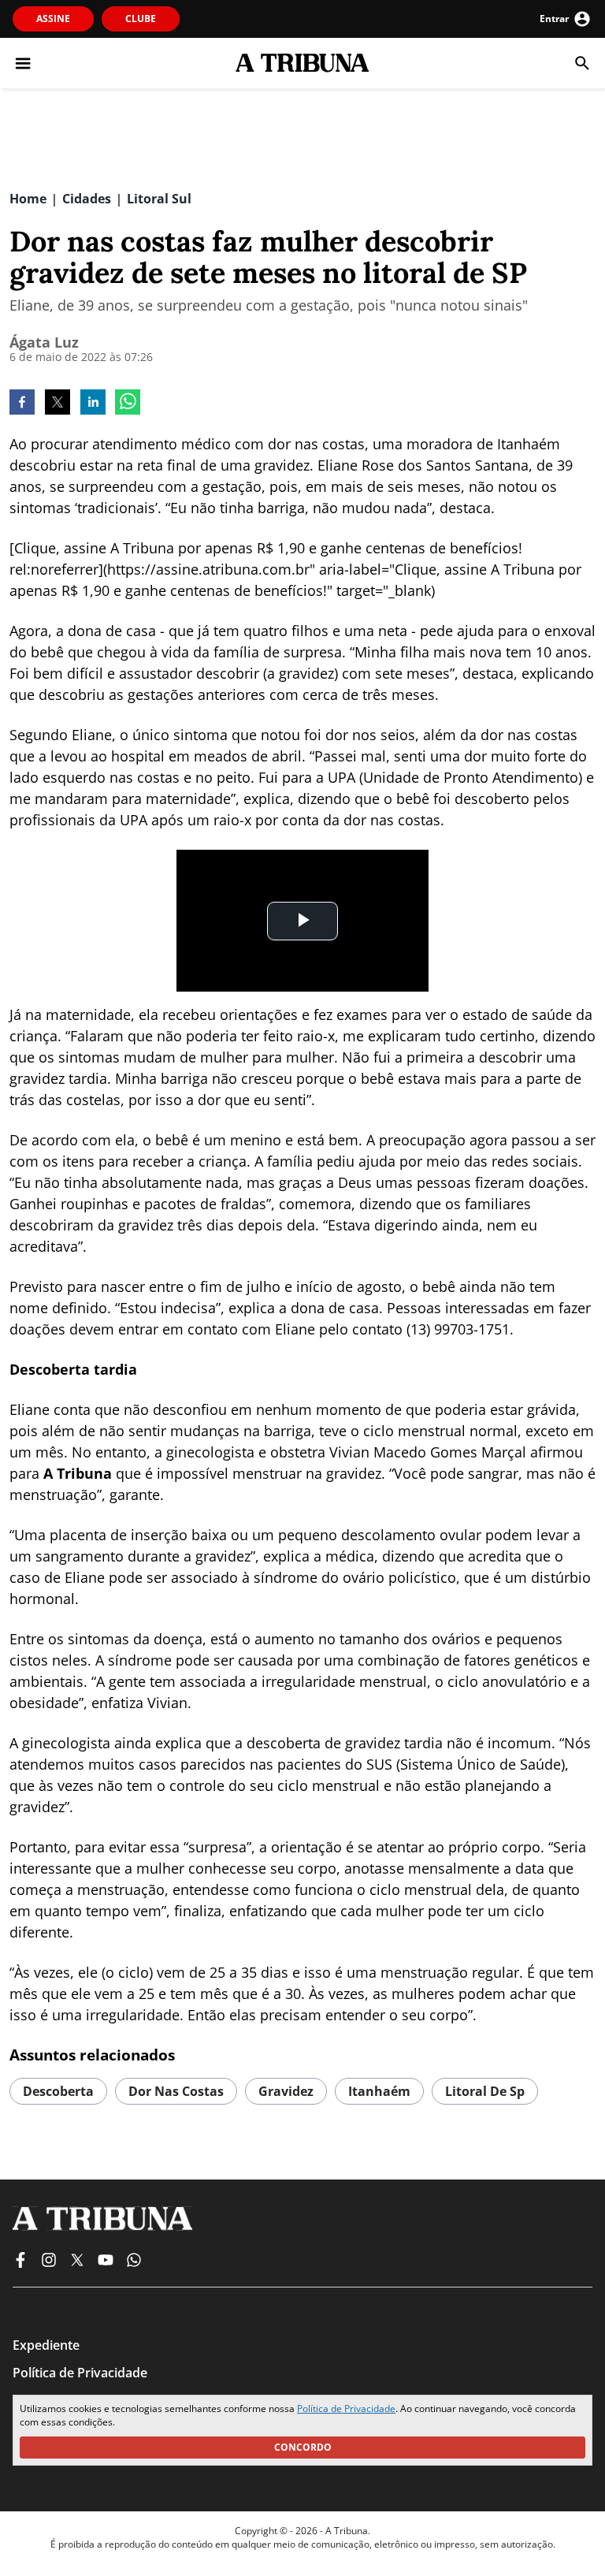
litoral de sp (485, 2091)
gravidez (286, 2091)
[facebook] (22, 404)
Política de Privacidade (346, 2408)
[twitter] (58, 404)
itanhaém (379, 2091)
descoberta (58, 2091)
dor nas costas (176, 2091)
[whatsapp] (128, 404)
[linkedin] (93, 404)
